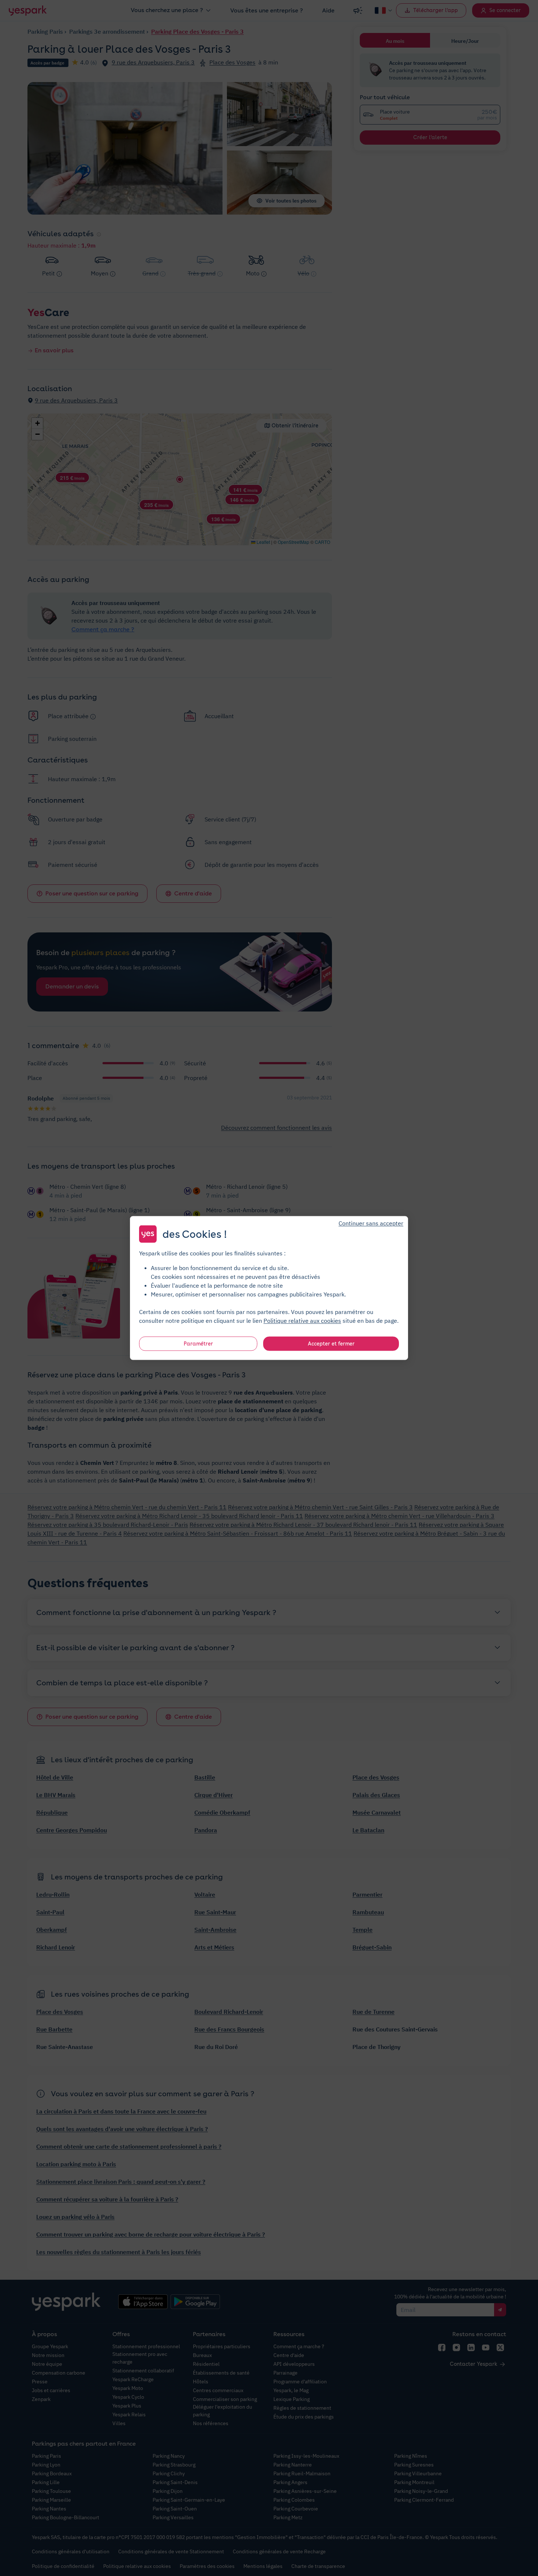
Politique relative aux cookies (302, 1321)
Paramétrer (198, 1344)
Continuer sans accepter (371, 1223)
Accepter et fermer (331, 1344)
